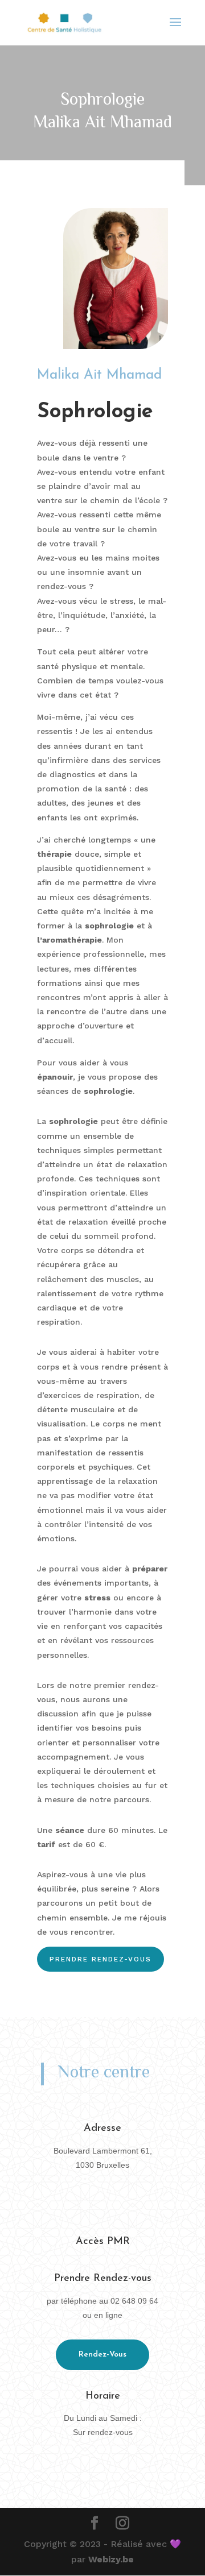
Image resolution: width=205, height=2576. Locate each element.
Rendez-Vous (102, 2355)
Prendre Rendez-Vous (101, 1959)
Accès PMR (103, 2242)
